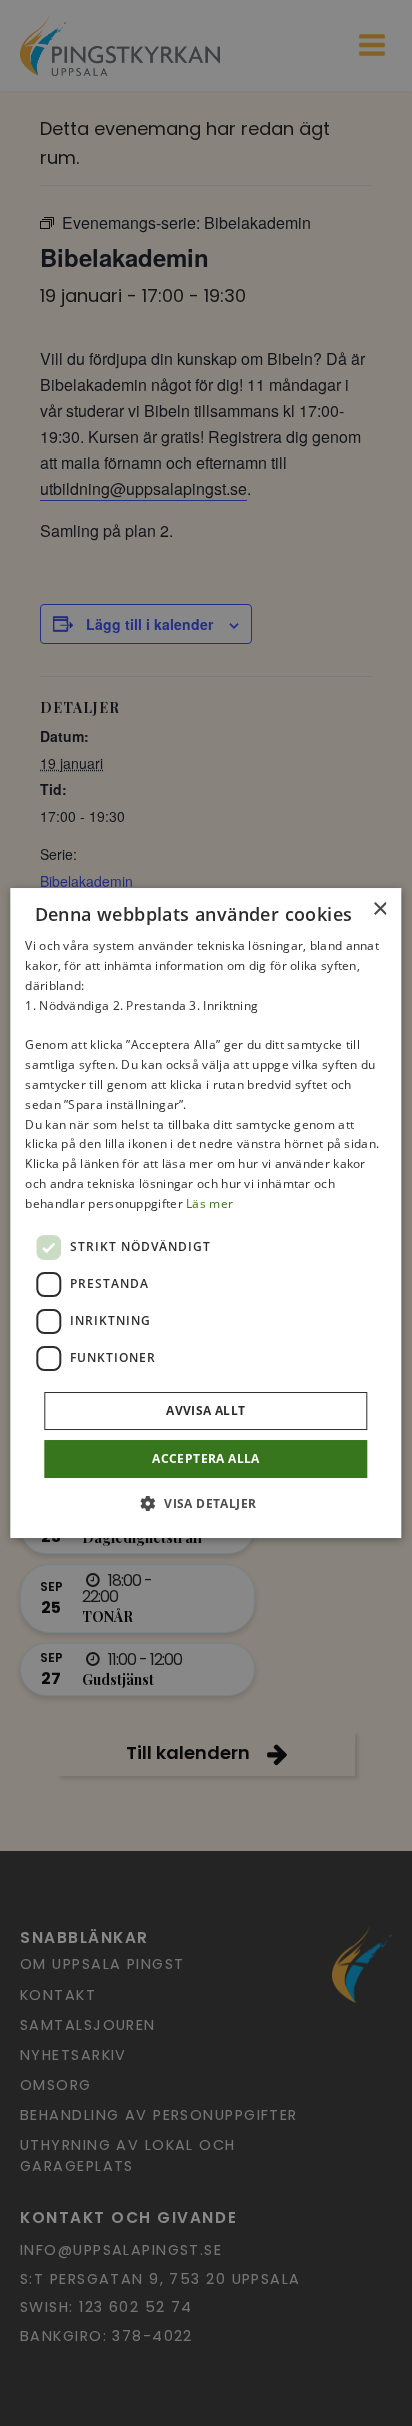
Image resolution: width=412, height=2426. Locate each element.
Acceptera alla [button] (206, 1458)
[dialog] (206, 1213)
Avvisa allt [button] (205, 1410)
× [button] (379, 909)
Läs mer (209, 1203)
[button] (206, 1503)
